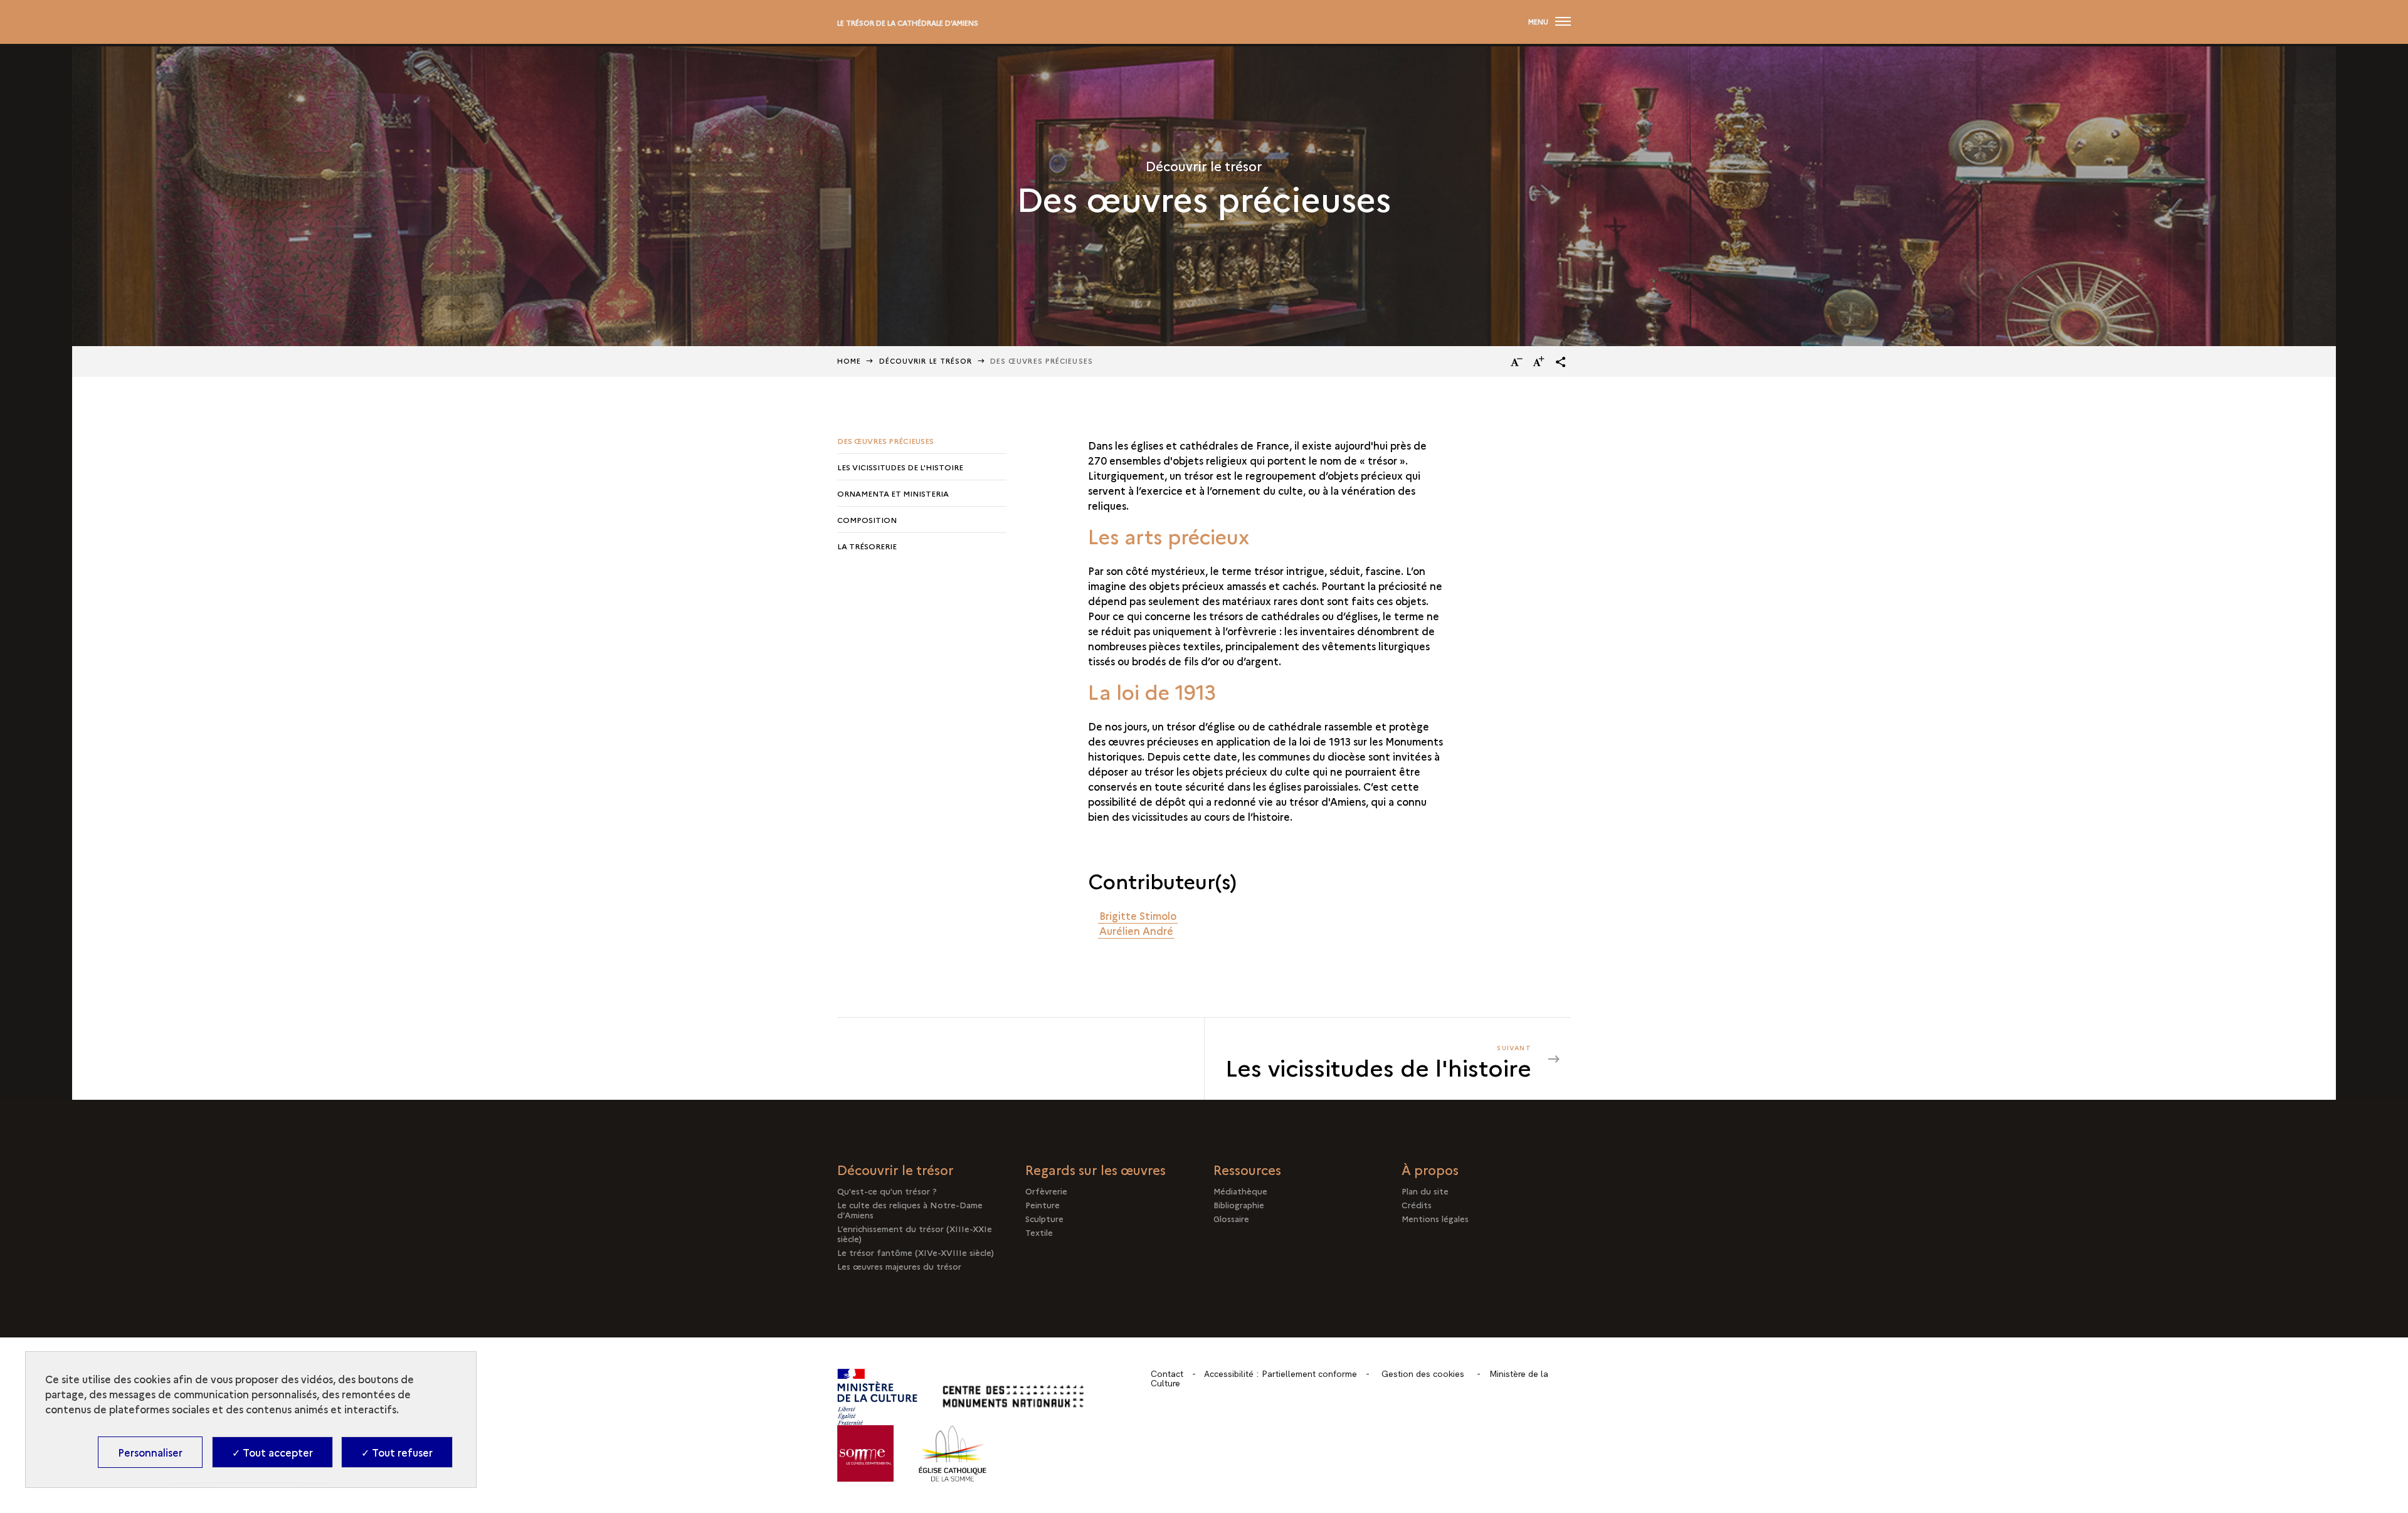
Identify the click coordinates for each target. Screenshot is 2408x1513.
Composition (867, 519)
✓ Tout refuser (397, 1452)
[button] (1561, 362)
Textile (1039, 1232)
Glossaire (1231, 1218)
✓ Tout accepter (272, 1452)
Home (849, 361)
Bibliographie (1239, 1205)
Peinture (1043, 1205)
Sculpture (1044, 1218)
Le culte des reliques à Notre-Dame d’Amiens (910, 1210)
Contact (1167, 1374)
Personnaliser (150, 1452)
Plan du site (1425, 1191)
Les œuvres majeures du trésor (899, 1266)
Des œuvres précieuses (885, 440)
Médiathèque (1240, 1191)
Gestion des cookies (1423, 1374)
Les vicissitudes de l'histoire (900, 467)
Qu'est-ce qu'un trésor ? (887, 1191)
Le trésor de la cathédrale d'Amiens (908, 23)
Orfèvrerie (1046, 1191)
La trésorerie (867, 546)
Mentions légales (1435, 1218)
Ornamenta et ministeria (893, 493)
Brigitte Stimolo (1138, 915)
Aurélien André (1136, 930)
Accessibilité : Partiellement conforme (1281, 1374)
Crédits (1417, 1205)
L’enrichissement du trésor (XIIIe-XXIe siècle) (915, 1233)
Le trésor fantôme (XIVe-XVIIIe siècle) (916, 1252)
